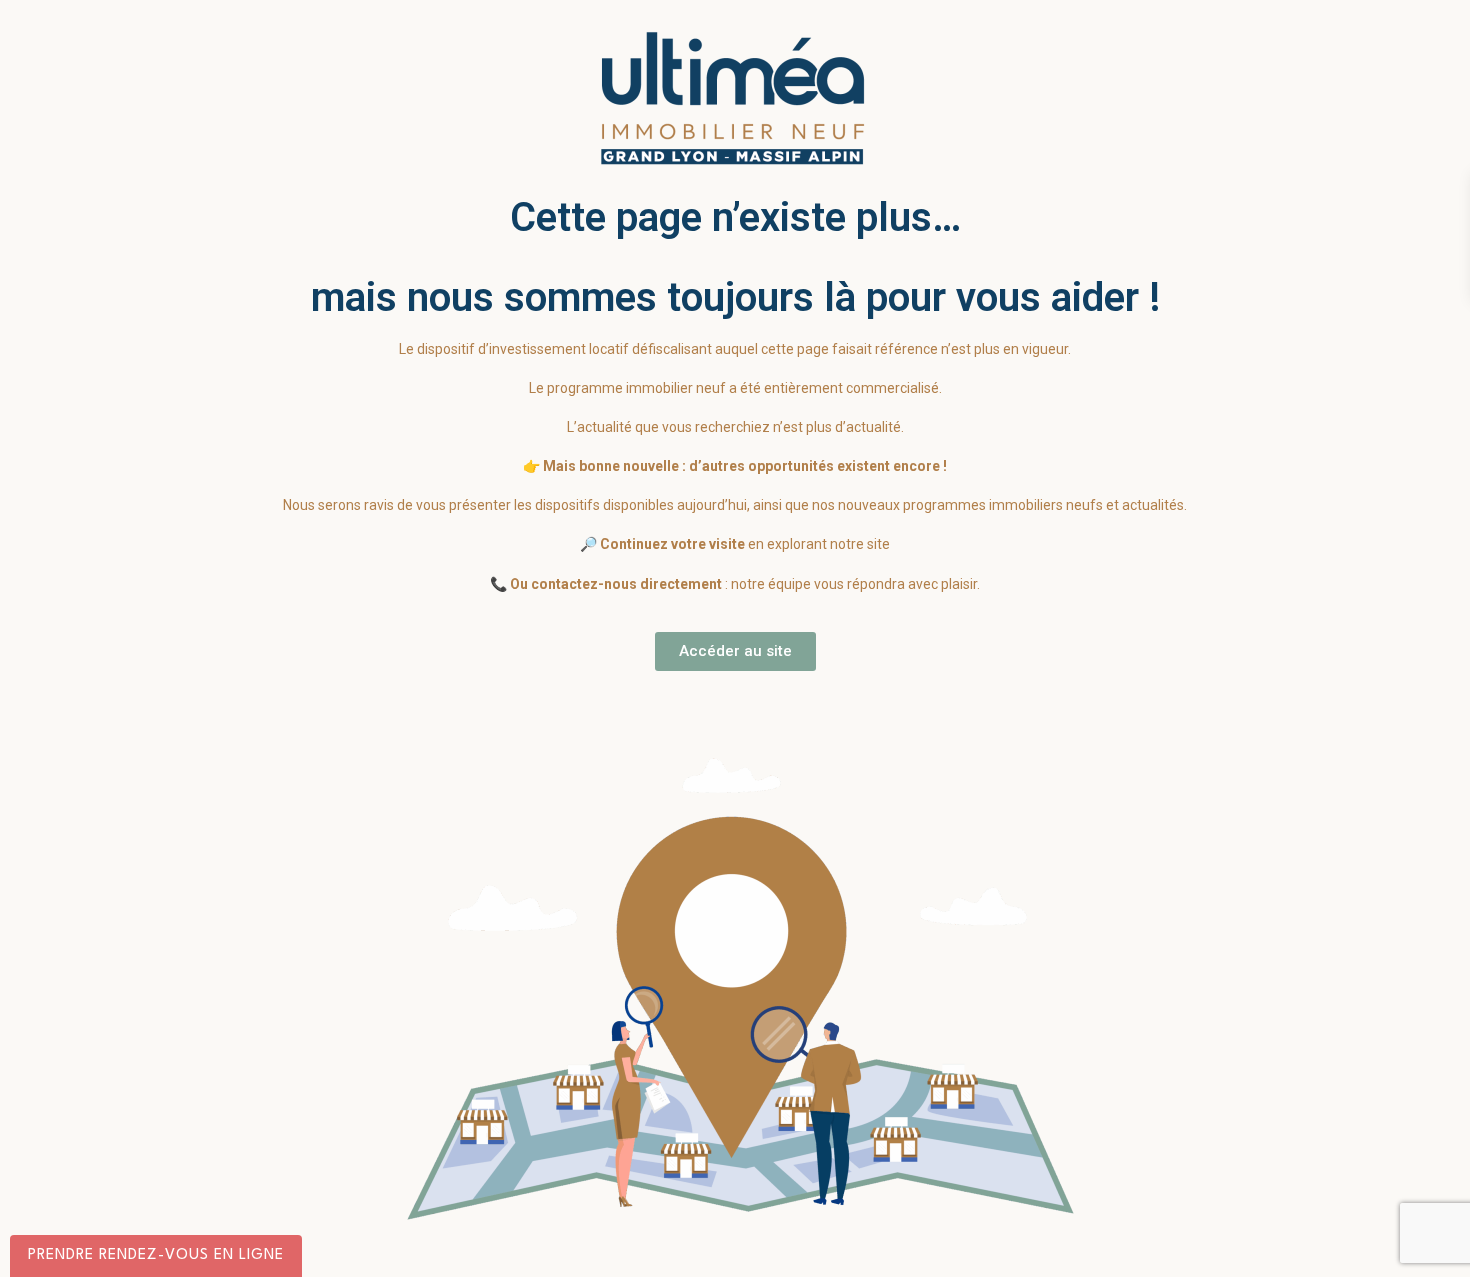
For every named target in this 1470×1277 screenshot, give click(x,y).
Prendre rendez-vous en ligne (156, 1255)
